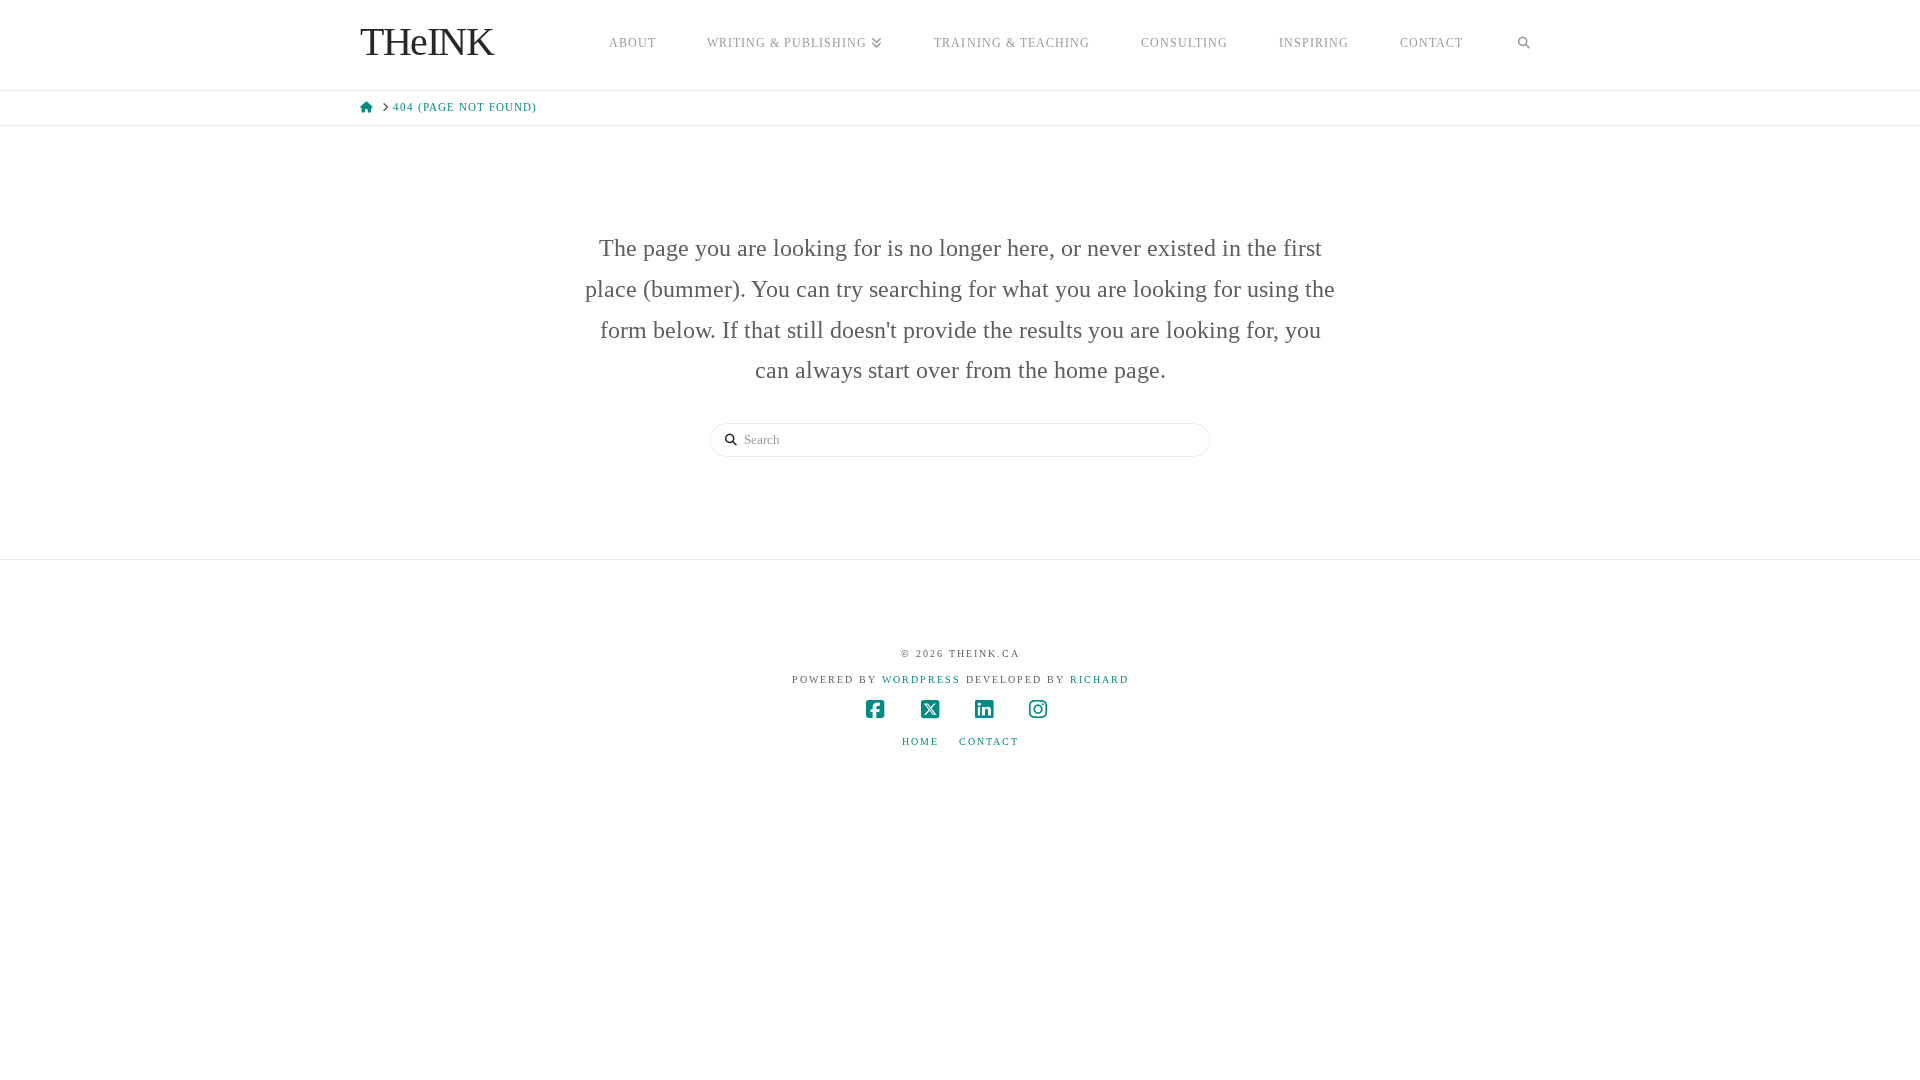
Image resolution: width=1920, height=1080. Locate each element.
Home (920, 741)
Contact (989, 741)
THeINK (427, 42)
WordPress (921, 679)
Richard (1099, 679)
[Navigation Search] (1524, 45)
